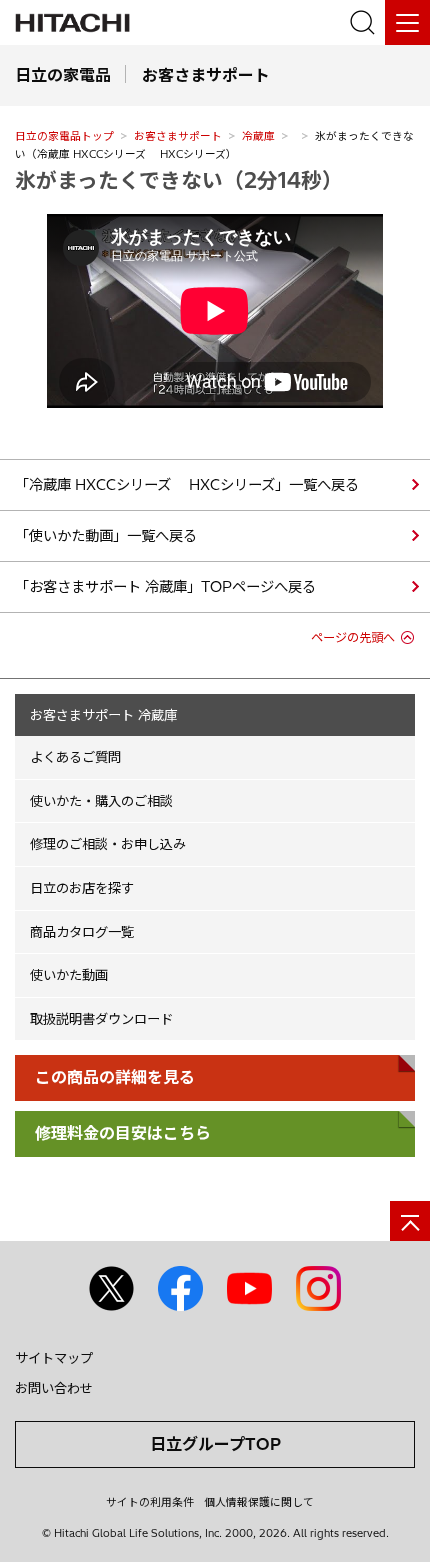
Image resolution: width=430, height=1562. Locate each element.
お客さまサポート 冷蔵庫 (103, 715)
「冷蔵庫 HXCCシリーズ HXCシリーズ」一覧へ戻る (187, 485)
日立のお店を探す (82, 888)
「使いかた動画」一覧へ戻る (106, 536)
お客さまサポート (178, 136)
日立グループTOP (215, 1444)
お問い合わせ (54, 1388)
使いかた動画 (69, 975)
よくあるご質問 (75, 757)
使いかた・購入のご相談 (101, 801)
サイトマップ (54, 1358)
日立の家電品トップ (64, 136)
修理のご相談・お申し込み (108, 844)
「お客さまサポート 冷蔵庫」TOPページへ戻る (165, 587)
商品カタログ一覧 (82, 932)
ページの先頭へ (353, 637)
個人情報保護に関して (259, 1502)
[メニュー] (407, 22)
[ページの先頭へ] (410, 1221)
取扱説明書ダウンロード (101, 1019)
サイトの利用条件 (150, 1502)
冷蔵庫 (258, 136)
